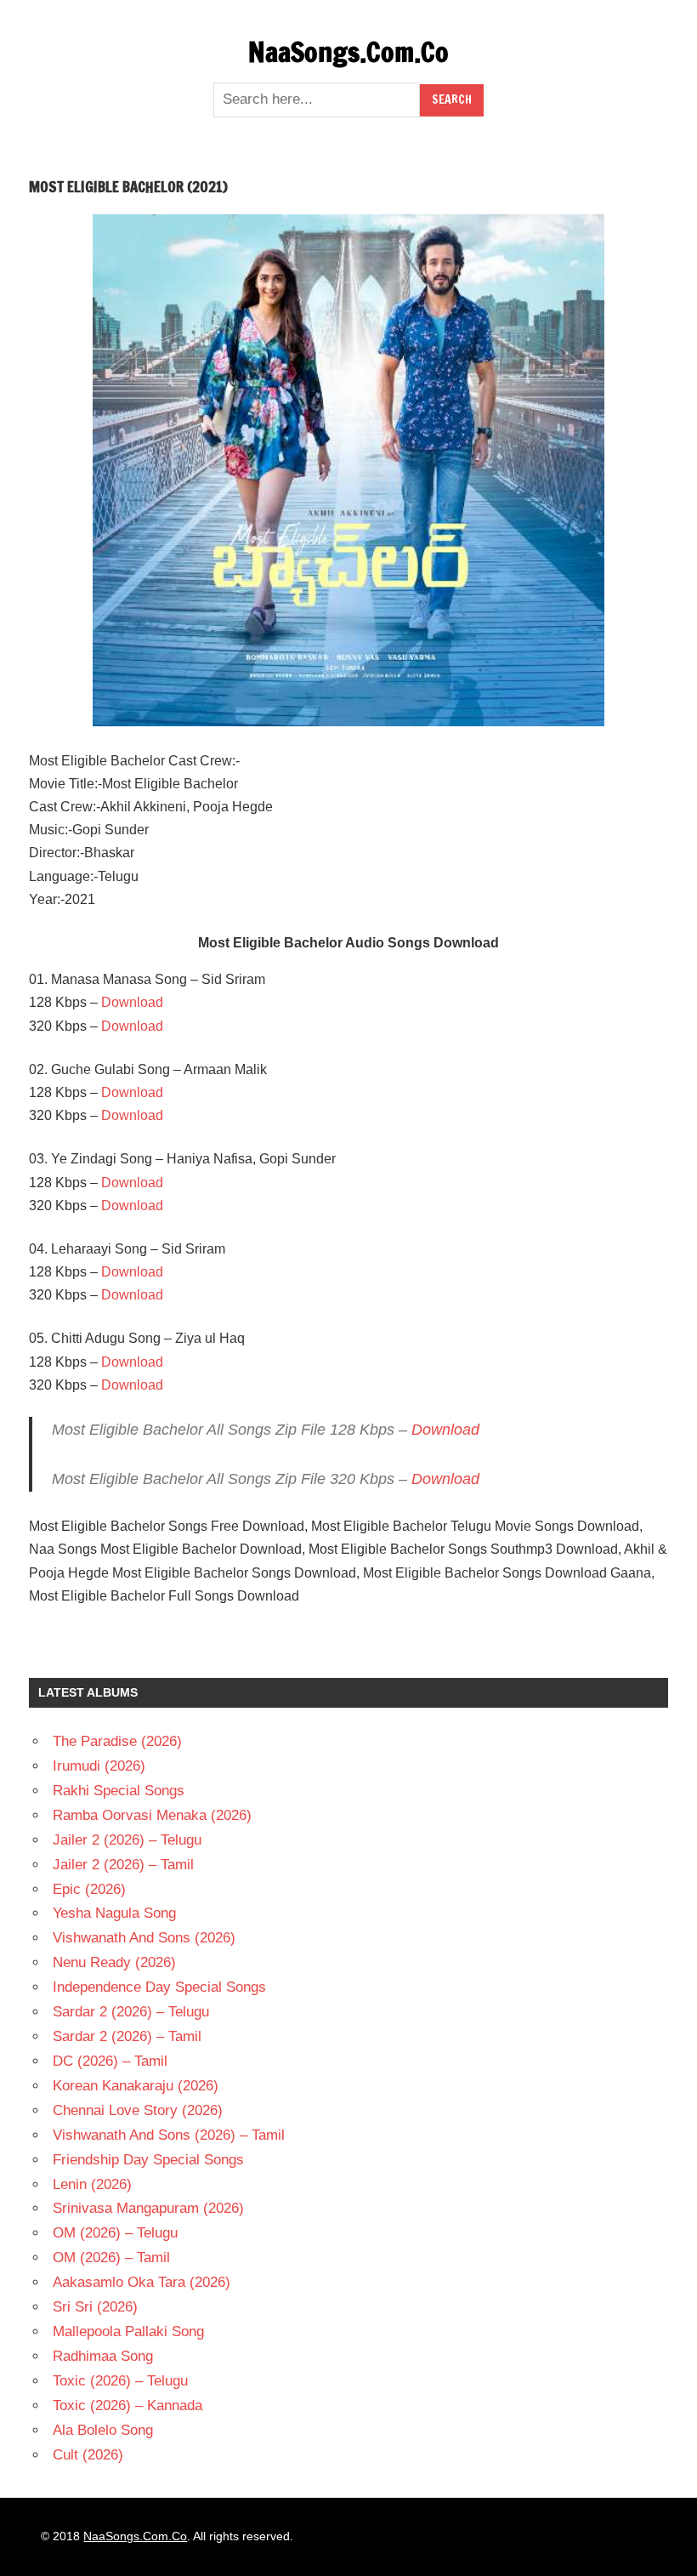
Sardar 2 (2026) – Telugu (131, 2012)
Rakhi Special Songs (119, 1791)
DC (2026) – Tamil (110, 2061)
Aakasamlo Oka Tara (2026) (142, 2282)
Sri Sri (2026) (95, 2307)
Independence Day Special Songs (159, 1987)
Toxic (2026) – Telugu (120, 2381)
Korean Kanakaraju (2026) (136, 2086)
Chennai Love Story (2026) (138, 2110)
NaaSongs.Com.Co (348, 52)
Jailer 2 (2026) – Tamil (123, 1865)
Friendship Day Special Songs (148, 2160)
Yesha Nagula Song (114, 1913)
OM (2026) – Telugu (115, 2233)
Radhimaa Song (103, 2356)
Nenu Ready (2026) (114, 1962)
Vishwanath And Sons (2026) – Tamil (169, 2135)
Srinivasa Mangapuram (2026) (148, 2208)
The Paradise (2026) (117, 1741)
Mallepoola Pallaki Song (128, 2331)
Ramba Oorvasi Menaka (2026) (152, 1815)
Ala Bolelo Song (103, 2430)
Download (132, 1002)
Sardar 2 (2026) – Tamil (127, 2036)
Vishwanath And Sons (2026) (144, 1938)
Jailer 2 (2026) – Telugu (127, 1840)
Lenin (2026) (92, 2184)
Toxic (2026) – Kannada (127, 2405)
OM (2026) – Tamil (111, 2258)
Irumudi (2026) (99, 1766)
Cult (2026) (88, 2455)
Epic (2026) (89, 1889)
